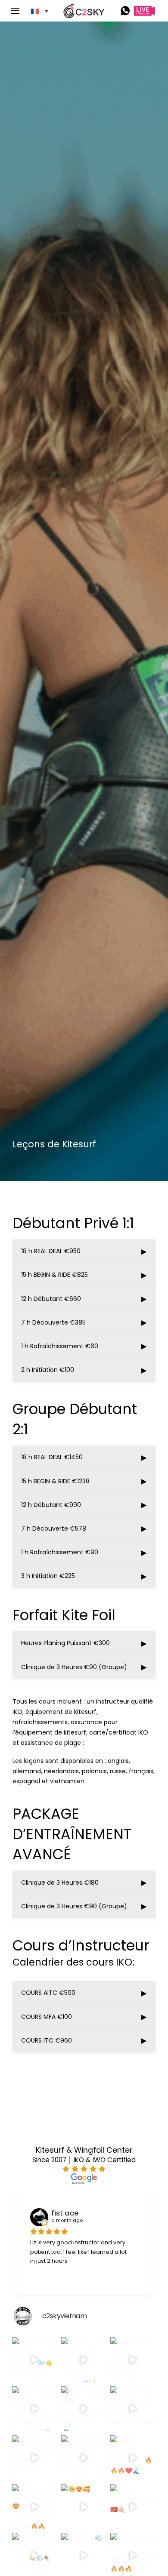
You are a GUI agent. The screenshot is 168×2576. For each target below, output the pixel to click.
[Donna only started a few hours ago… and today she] (133, 2409)
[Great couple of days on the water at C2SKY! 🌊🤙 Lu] (84, 2360)
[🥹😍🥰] (84, 2507)
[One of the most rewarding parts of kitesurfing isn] (133, 2360)
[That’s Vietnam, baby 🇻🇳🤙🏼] (133, 2507)
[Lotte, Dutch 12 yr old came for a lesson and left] (34, 2458)
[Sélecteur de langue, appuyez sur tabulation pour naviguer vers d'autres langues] (40, 11)
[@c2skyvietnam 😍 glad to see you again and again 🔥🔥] (34, 2507)
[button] (18, 11)
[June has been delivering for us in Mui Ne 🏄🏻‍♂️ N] (84, 2409)
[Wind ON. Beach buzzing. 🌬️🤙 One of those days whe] (34, 2360)
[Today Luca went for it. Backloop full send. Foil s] (84, 2458)
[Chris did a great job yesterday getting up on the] (34, 2409)
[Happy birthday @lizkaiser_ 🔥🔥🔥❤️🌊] (133, 2458)
